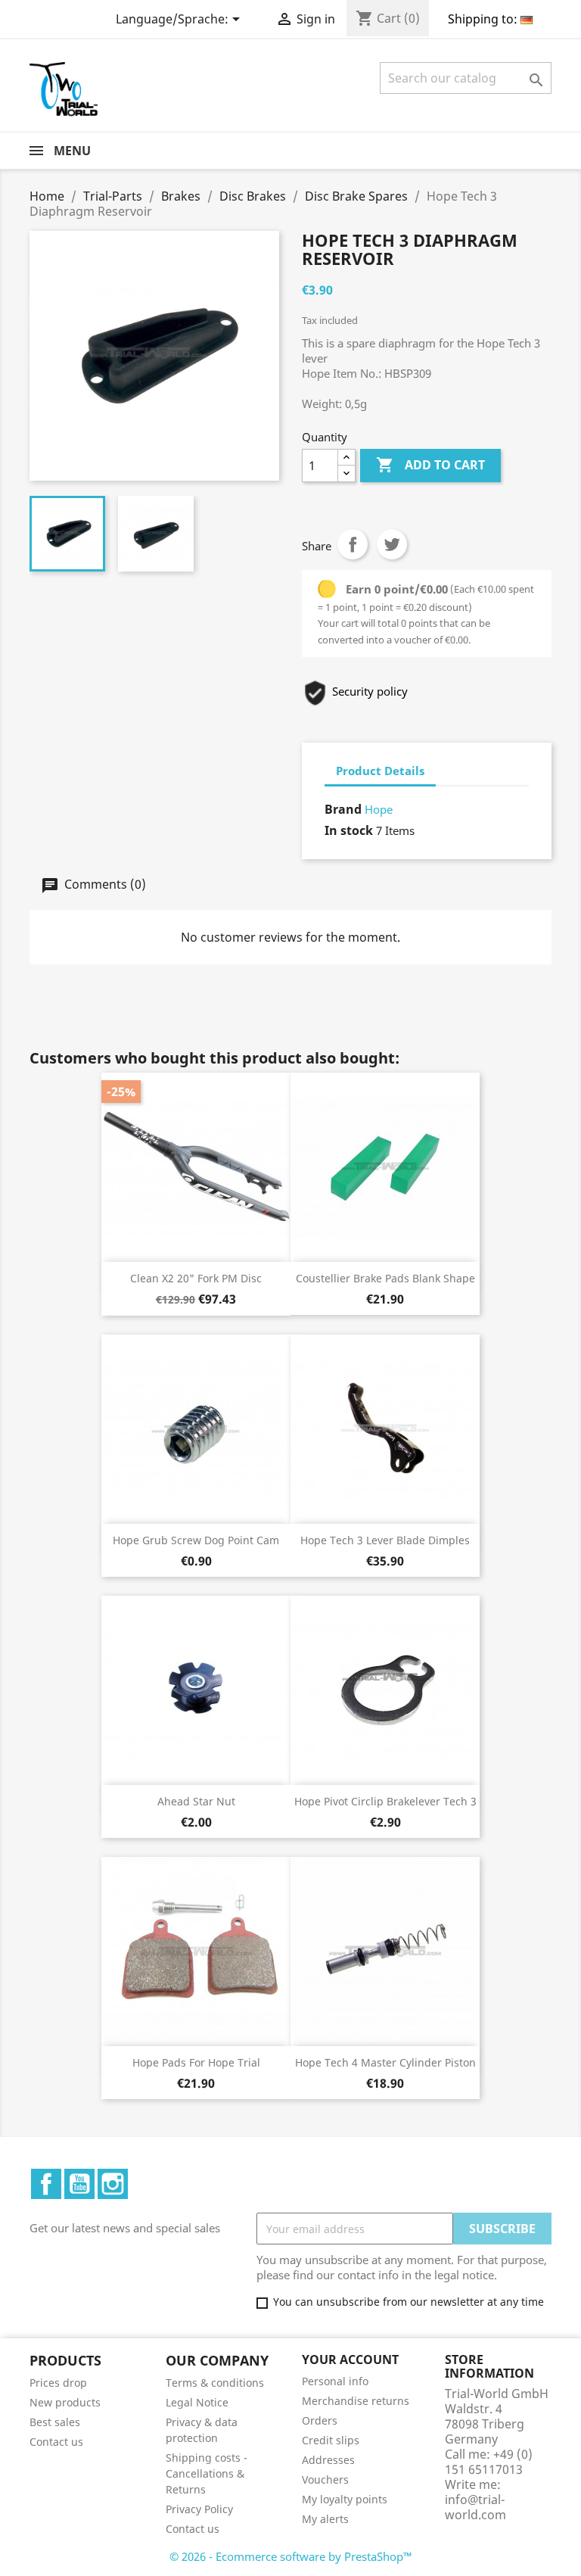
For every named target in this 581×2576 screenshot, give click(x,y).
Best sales (55, 2422)
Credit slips (331, 2440)
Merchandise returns (356, 2401)
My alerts (325, 2519)
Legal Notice (197, 2402)
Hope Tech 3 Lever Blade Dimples (385, 1540)
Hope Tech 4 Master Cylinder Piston (385, 2062)
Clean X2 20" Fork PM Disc (196, 1278)
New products (65, 2402)
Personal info (335, 2381)
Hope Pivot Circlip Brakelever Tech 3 (385, 1801)
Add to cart (430, 465)
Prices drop (58, 2383)
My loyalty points (345, 2499)
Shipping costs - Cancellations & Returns (207, 2473)
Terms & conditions (215, 2383)
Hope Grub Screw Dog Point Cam (196, 1540)
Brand (343, 809)
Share (353, 544)
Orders (320, 2420)
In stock (349, 830)
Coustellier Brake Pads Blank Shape (385, 1278)
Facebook (46, 2184)
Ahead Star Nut (196, 1801)
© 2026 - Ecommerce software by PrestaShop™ (291, 2556)
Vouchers (325, 2479)
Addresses (328, 2460)
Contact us (56, 2442)
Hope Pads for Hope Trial (196, 2062)
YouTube (79, 2184)
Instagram (113, 2184)
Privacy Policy (199, 2509)
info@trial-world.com (475, 2507)
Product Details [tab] (380, 771)
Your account (350, 2360)
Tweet (392, 544)
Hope (379, 809)
